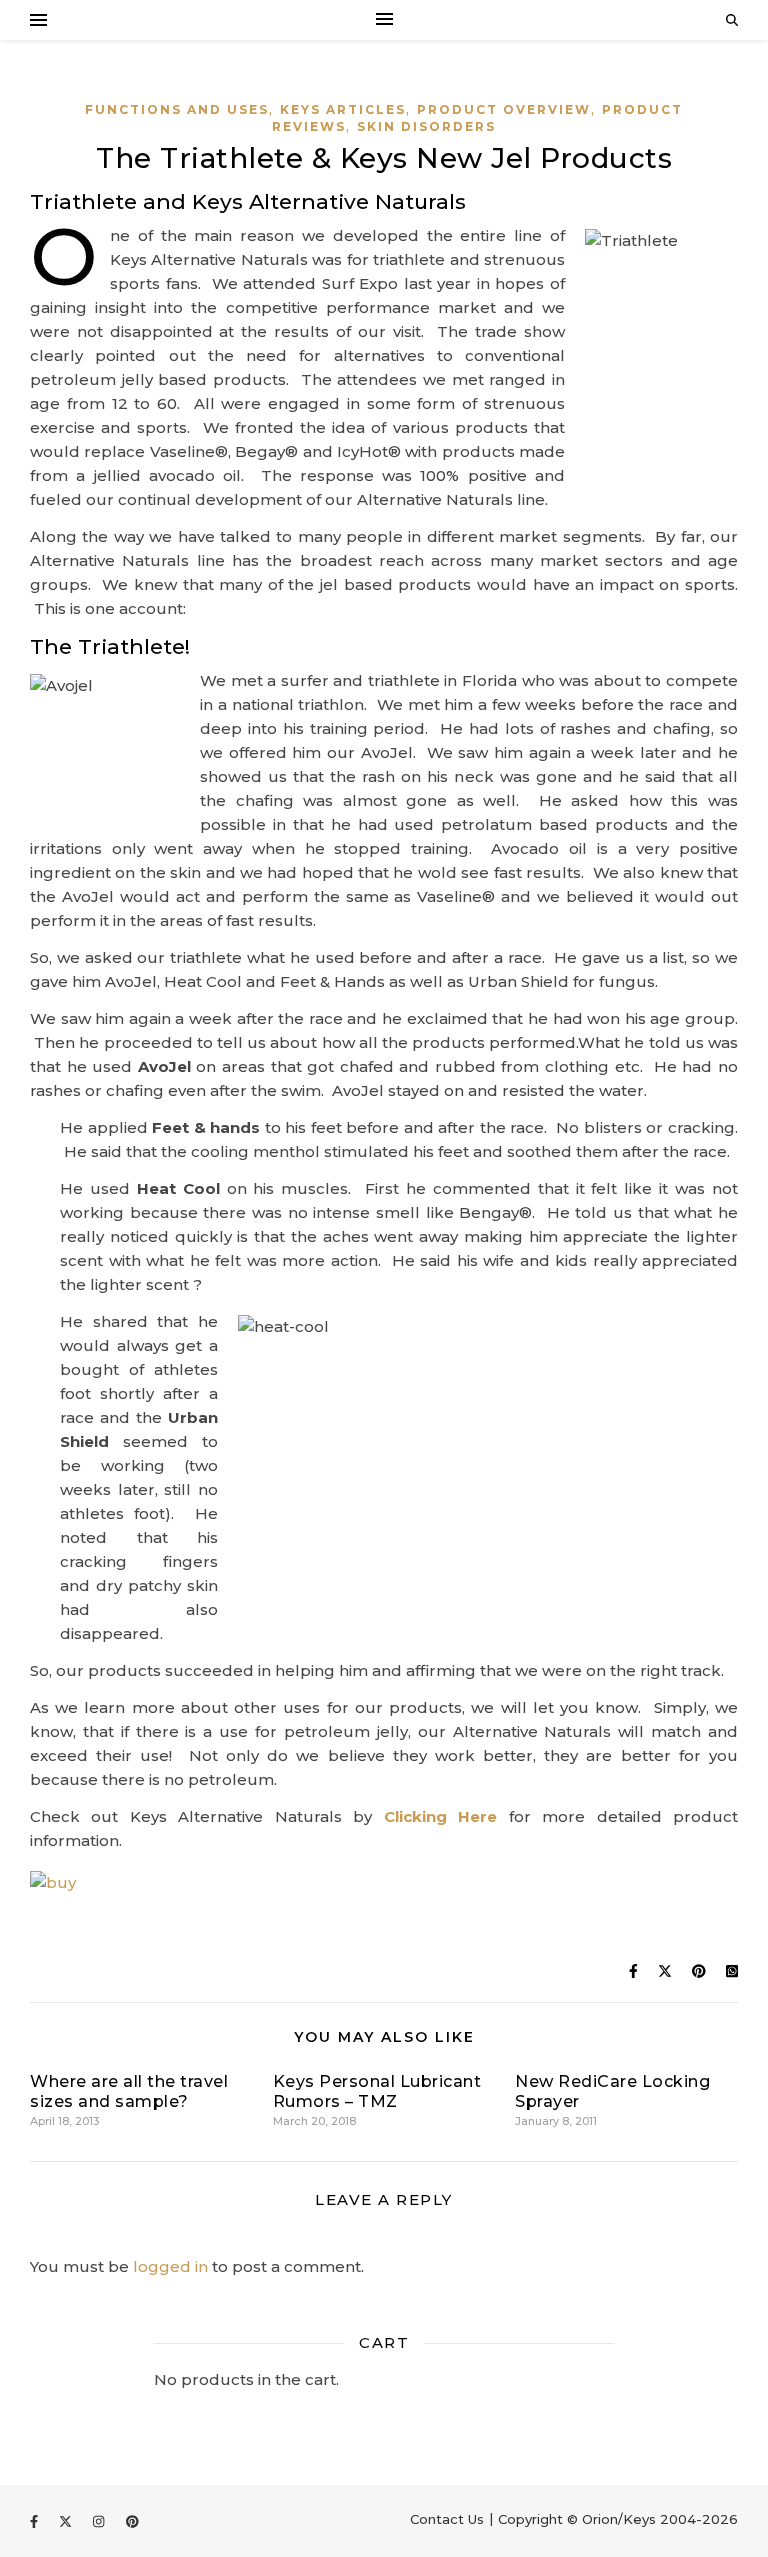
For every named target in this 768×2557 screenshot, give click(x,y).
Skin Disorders (426, 126)
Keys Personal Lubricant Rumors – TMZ (377, 2091)
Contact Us (447, 2519)
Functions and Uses (177, 109)
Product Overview (504, 109)
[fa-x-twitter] (67, 2521)
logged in (170, 2266)
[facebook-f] (36, 2521)
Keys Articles (343, 109)
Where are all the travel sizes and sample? (129, 2091)
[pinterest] (132, 2521)
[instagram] (100, 2521)
